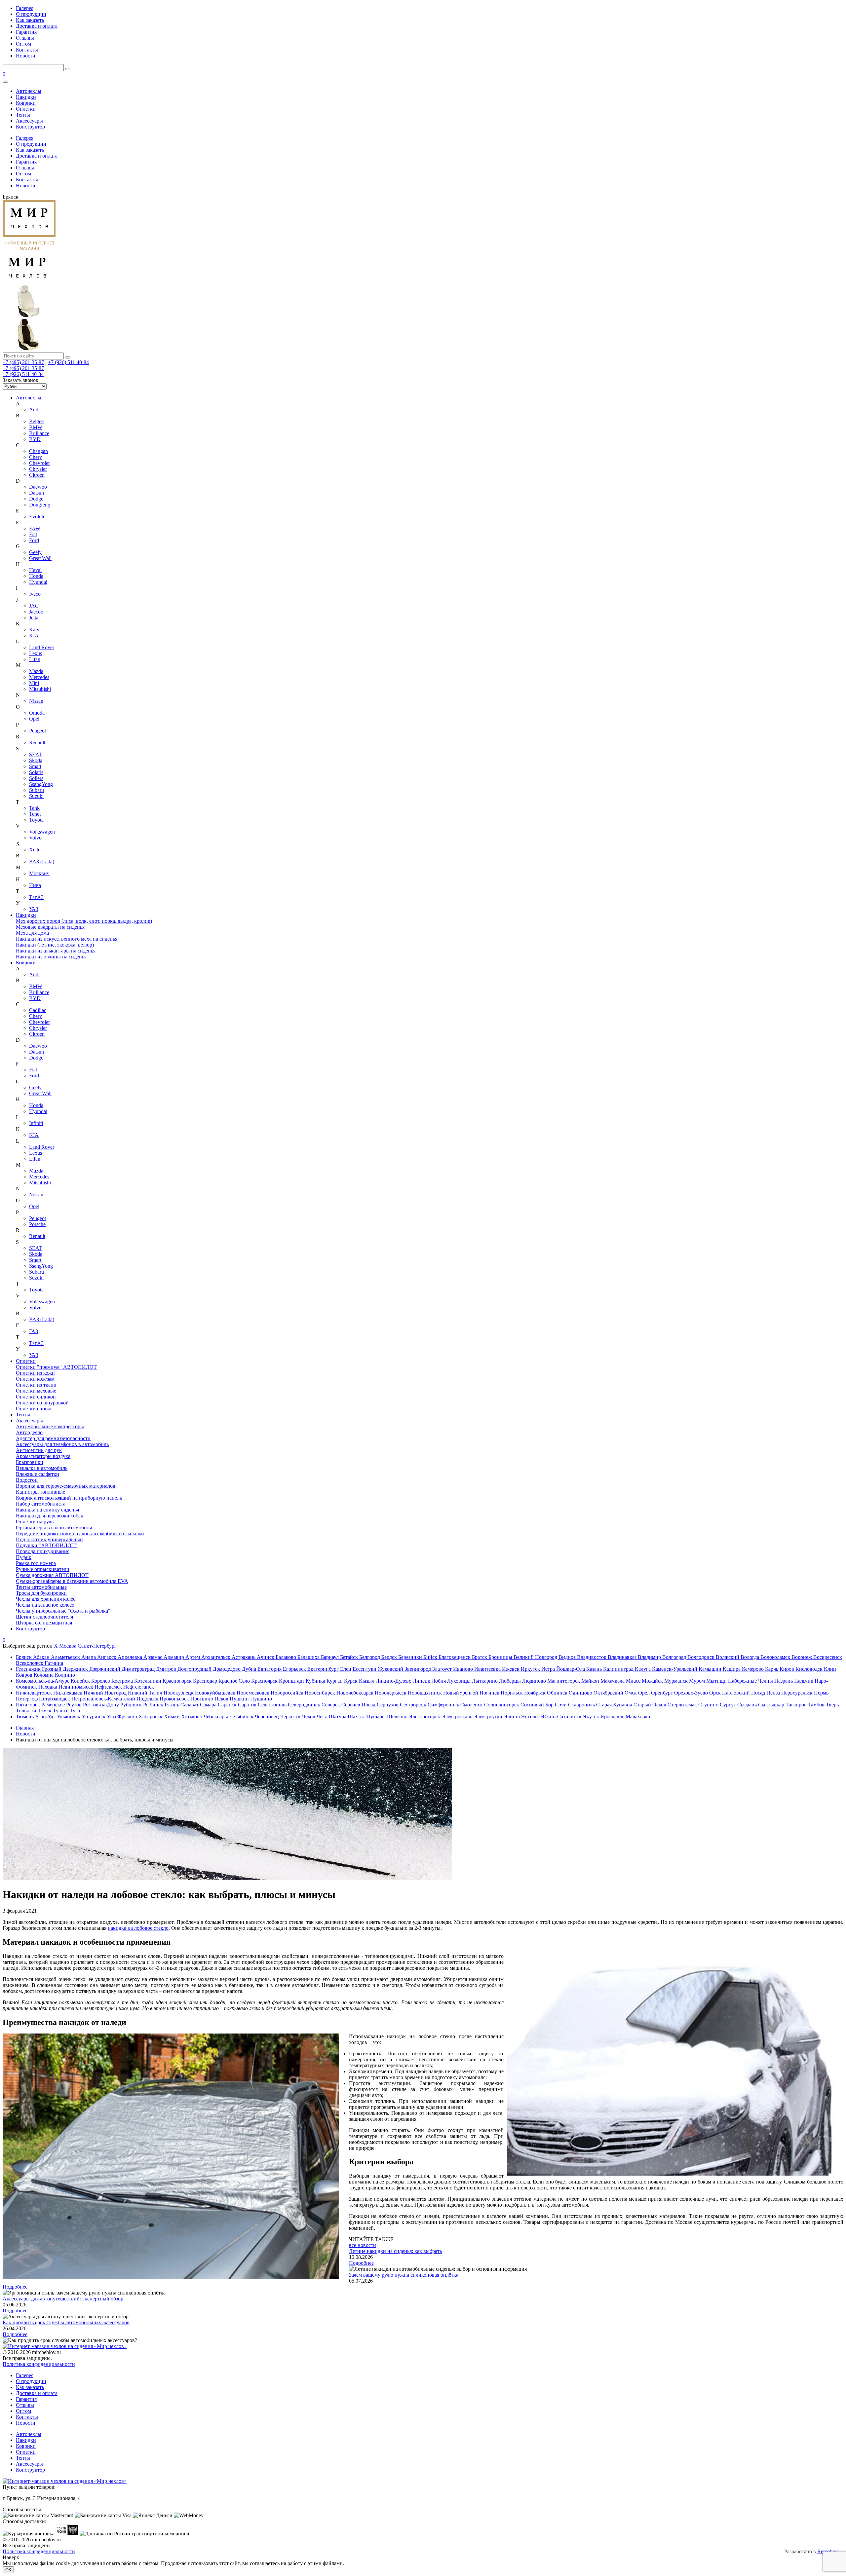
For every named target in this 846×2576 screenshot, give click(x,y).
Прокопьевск (175, 1699)
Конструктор (30, 127)
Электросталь (458, 1717)
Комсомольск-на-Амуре (43, 1681)
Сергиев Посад (359, 1705)
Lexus (36, 653)
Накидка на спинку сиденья (47, 1510)
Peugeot (38, 731)
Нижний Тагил (146, 1693)
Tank (34, 808)
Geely (35, 552)
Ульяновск (69, 1717)
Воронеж (802, 1657)
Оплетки (26, 109)
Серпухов (388, 1705)
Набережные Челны (751, 1681)
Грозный (52, 1669)
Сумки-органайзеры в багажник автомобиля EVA (72, 1581)
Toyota (36, 820)
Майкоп (591, 1681)
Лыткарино (485, 1681)
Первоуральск (798, 1693)
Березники (411, 1657)
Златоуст (443, 1669)
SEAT (36, 754)
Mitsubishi (40, 689)
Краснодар (206, 1681)
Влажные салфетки (38, 1474)
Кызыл (367, 1681)
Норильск (512, 1693)
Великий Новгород (536, 1657)
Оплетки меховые (36, 1391)
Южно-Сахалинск (562, 1717)
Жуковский (391, 1669)
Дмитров (167, 1669)
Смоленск (472, 1705)
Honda (36, 576)
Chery (36, 457)
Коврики (26, 103)
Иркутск (531, 1669)
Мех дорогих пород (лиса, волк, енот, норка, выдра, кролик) (84, 921)
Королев (101, 1681)
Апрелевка (131, 1657)
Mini (34, 683)
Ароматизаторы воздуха (43, 1456)
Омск (631, 1693)
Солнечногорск (502, 1705)
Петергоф (27, 1699)
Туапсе (61, 1711)
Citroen (37, 475)
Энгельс (531, 1717)
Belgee (36, 421)
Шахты (356, 1717)
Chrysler (38, 469)
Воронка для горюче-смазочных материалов (66, 1486)
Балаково (287, 1657)
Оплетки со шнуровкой (42, 1403)
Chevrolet (39, 463)
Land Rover (42, 647)
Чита (323, 1717)
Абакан (42, 1657)
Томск (45, 1711)
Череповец (268, 1717)
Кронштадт (292, 1681)
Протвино (202, 1699)
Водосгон (27, 1480)
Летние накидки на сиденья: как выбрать (395, 2251)
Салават (190, 1705)
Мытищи (717, 1681)
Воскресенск (828, 1657)
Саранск (228, 1705)
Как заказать (30, 20)
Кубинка (316, 1681)
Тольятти (27, 1711)
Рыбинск (154, 1705)
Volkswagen (42, 832)
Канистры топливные (40, 1492)
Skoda (36, 760)
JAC (34, 606)
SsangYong (41, 784)
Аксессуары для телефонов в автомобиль (62, 1444)
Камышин (711, 1669)
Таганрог (797, 1705)
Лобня (439, 1681)
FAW (35, 528)
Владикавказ (623, 1657)
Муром (698, 1681)
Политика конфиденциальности (39, 2364)
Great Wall (40, 558)
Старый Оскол (651, 1705)
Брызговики (30, 1462)
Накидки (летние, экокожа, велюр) (55, 945)
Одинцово (581, 1693)
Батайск (350, 1657)
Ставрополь (582, 1705)
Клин (830, 1669)
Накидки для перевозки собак (50, 1516)
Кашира (732, 1669)
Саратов (248, 1705)
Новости (26, 56)
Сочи (561, 1705)
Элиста (512, 1717)
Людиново (535, 1681)
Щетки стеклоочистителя (44, 1617)
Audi (34, 410)
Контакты (27, 50)
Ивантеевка (488, 1669)
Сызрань (748, 1705)
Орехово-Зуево (692, 1693)
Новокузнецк (179, 1693)
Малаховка (638, 1717)
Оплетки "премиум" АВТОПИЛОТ (56, 1367)
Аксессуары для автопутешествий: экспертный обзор (63, 2299)
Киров (788, 1669)
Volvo (35, 838)
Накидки (26, 97)
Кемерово (753, 1669)
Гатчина (54, 1663)
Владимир (650, 1657)
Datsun (37, 493)
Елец (346, 1669)
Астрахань (244, 1657)
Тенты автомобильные (41, 1587)
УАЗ (34, 909)
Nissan (36, 701)
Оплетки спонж (34, 1409)
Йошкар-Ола (571, 1669)
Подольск (148, 1699)
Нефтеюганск (139, 1687)
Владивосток (592, 1657)
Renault (37, 743)
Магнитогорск (564, 1681)
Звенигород (418, 1669)
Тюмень (25, 1717)
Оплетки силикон (36, 1397)
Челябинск (242, 1717)
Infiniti (36, 1123)
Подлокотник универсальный (49, 1539)
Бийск (431, 1657)
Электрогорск (425, 1717)
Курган (335, 1681)
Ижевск (511, 1669)
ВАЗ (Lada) (42, 861)
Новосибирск (321, 1693)
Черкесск (291, 1717)
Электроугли (489, 1717)
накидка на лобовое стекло (138, 1928)
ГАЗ (34, 1331)
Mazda (36, 671)
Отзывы (25, 38)
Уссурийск (94, 1717)
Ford (34, 540)
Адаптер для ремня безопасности (53, 1438)
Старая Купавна (615, 1705)
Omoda (37, 713)
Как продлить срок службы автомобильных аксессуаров (66, 2322)
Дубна (250, 1669)
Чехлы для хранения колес (46, 1599)
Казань (595, 1669)
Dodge (36, 499)
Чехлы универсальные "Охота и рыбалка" (63, 1611)
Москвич (39, 873)
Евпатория (270, 1669)
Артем (193, 1657)
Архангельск (216, 1657)
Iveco (35, 594)
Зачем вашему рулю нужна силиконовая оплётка (404, 2275)
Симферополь (444, 1705)
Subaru (37, 790)
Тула (75, 1711)
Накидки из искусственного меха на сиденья (67, 939)
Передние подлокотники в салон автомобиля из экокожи (80, 1533)
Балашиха (309, 1657)
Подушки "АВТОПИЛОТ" (46, 1545)
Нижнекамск (68, 1693)
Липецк (422, 1681)
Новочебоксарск (356, 1693)
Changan (38, 451)
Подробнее (361, 2263)
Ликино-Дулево (394, 1681)
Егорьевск (295, 1669)
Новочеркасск (391, 1693)
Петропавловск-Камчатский (104, 1699)
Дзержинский (105, 1669)
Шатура (338, 1717)
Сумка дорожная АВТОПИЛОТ (52, 1575)
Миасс (634, 1681)
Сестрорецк (414, 1705)
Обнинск (558, 1693)
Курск (351, 1681)
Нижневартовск (35, 1693)
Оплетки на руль (35, 1522)
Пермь (821, 1693)
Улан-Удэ (46, 1717)
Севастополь (273, 1705)
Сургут (729, 1705)
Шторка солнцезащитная (44, 1623)
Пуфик (24, 1557)
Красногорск (178, 1681)
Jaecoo (36, 612)
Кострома (123, 1681)
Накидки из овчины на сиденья (51, 957)
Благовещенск (455, 1657)
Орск (716, 1693)
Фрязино (128, 1717)
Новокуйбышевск (216, 1693)
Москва (68, 1646)
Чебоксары (216, 1717)
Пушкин (240, 1699)
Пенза (774, 1693)
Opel (34, 719)
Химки (173, 1717)
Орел (645, 1693)
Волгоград (675, 1657)
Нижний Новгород (106, 1693)
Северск (331, 1705)
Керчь (772, 1669)
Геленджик (29, 1669)
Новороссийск (288, 1693)
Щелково (398, 1717)
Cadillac (38, 1010)
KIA (34, 635)
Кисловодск (810, 1669)
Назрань (784, 1681)
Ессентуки (365, 1669)
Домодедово (227, 1669)
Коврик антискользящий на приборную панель (69, 1498)
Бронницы (501, 1657)
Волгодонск (702, 1657)
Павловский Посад (744, 1693)
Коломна (44, 1675)
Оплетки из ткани (36, 1385)
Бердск (390, 1657)
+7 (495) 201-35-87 (23, 362)
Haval (35, 570)
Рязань (173, 1705)
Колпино (65, 1675)
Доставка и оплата (37, 26)
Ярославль (613, 1717)
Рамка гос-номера (36, 1563)
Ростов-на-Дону (102, 1705)
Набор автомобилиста (41, 1504)
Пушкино (261, 1699)
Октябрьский (609, 1693)
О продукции (31, 14)
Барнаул (330, 1657)
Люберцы (511, 1681)
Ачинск (266, 1657)
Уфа (112, 1717)
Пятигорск (29, 1705)
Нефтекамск (109, 1687)
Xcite (35, 850)
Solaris (36, 772)
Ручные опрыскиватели (43, 1569)
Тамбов (817, 1705)
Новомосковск (254, 1693)
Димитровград (139, 1669)
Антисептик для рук (39, 1450)
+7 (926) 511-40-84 (68, 362)
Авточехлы (29, 91)
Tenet (35, 814)
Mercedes (39, 677)
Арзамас (154, 1657)
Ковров (25, 1675)
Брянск (24, 1657)
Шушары (376, 1717)
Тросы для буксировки (41, 1593)
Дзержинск (76, 1669)
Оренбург (663, 1693)
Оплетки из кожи (35, 1373)
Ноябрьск (536, 1693)
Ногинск (490, 1693)
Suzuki (36, 796)
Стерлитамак (683, 1705)
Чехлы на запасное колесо (45, 1605)
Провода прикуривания (43, 1551)
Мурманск (677, 1681)
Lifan (35, 659)
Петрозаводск (55, 1699)
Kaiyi (35, 630)
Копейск (81, 1681)
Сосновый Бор (538, 1705)
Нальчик (804, 1681)
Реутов (75, 1705)
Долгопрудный (195, 1669)
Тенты (23, 115)
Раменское (54, 1705)
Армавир (174, 1657)
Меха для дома (32, 933)
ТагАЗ (36, 897)
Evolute (37, 517)
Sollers (36, 778)
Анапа (89, 1657)
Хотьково (192, 1717)
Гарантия (26, 32)
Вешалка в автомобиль (42, 1468)
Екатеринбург (324, 1669)
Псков (222, 1699)
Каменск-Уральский (675, 1669)
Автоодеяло (29, 1432)
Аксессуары (29, 121)
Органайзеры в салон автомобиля (54, 1528)
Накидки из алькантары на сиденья (56, 951)
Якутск (592, 1717)
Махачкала (613, 1681)
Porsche (37, 1224)
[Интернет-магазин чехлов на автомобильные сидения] (423, 299)
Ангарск (107, 1657)
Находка (48, 1687)
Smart (35, 766)
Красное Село (235, 1681)
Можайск (653, 1681)
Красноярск (265, 1681)
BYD (35, 439)
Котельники (148, 1681)
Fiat (33, 534)
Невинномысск (77, 1687)
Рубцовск (132, 1705)
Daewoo (38, 487)
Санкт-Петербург (97, 1646)
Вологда (750, 1657)
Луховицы (460, 1681)
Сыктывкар (772, 1705)
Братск (480, 1657)
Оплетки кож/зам (35, 1379)
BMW (36, 427)
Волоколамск (776, 1657)
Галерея (25, 8)
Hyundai (38, 582)
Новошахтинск (425, 1693)
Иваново (464, 1669)
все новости (363, 2245)
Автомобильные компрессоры (50, 1426)
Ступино (709, 1705)
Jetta (34, 618)
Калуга (643, 1669)
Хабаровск (151, 1717)
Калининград (619, 1669)
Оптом (23, 44)
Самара (209, 1705)
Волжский (728, 1657)
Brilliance (39, 433)
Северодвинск (305, 1705)
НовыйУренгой (461, 1693)
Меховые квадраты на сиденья (50, 927)
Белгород (370, 1657)
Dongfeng (40, 505)
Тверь (832, 1705)
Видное (568, 1657)
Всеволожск (30, 1663)
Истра (549, 1669)
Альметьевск (66, 1657)
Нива (35, 885)
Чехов (309, 1717)
